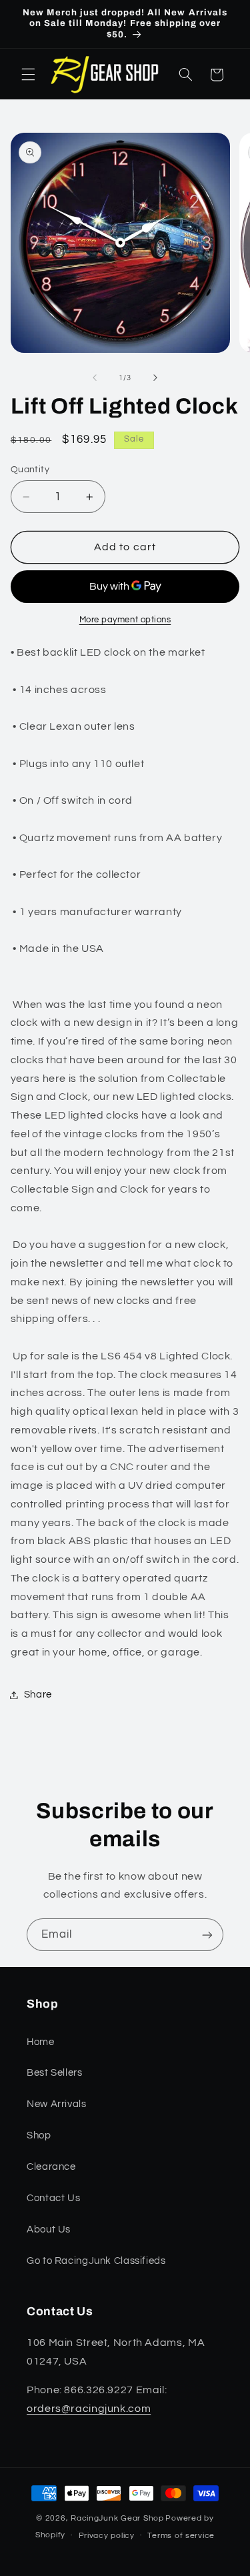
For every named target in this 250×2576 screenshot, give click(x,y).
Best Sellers (55, 2073)
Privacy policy (107, 2536)
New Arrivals (57, 2104)
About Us (49, 2229)
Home (41, 2042)
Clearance (51, 2167)
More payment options (125, 620)
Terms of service (181, 2536)
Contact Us (53, 2198)
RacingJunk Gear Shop (117, 2518)
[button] (28, 75)
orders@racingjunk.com (89, 2409)
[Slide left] (95, 378)
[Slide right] (155, 378)
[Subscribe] (207, 1935)
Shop (39, 2135)
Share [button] (38, 1695)
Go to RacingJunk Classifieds (96, 2261)
